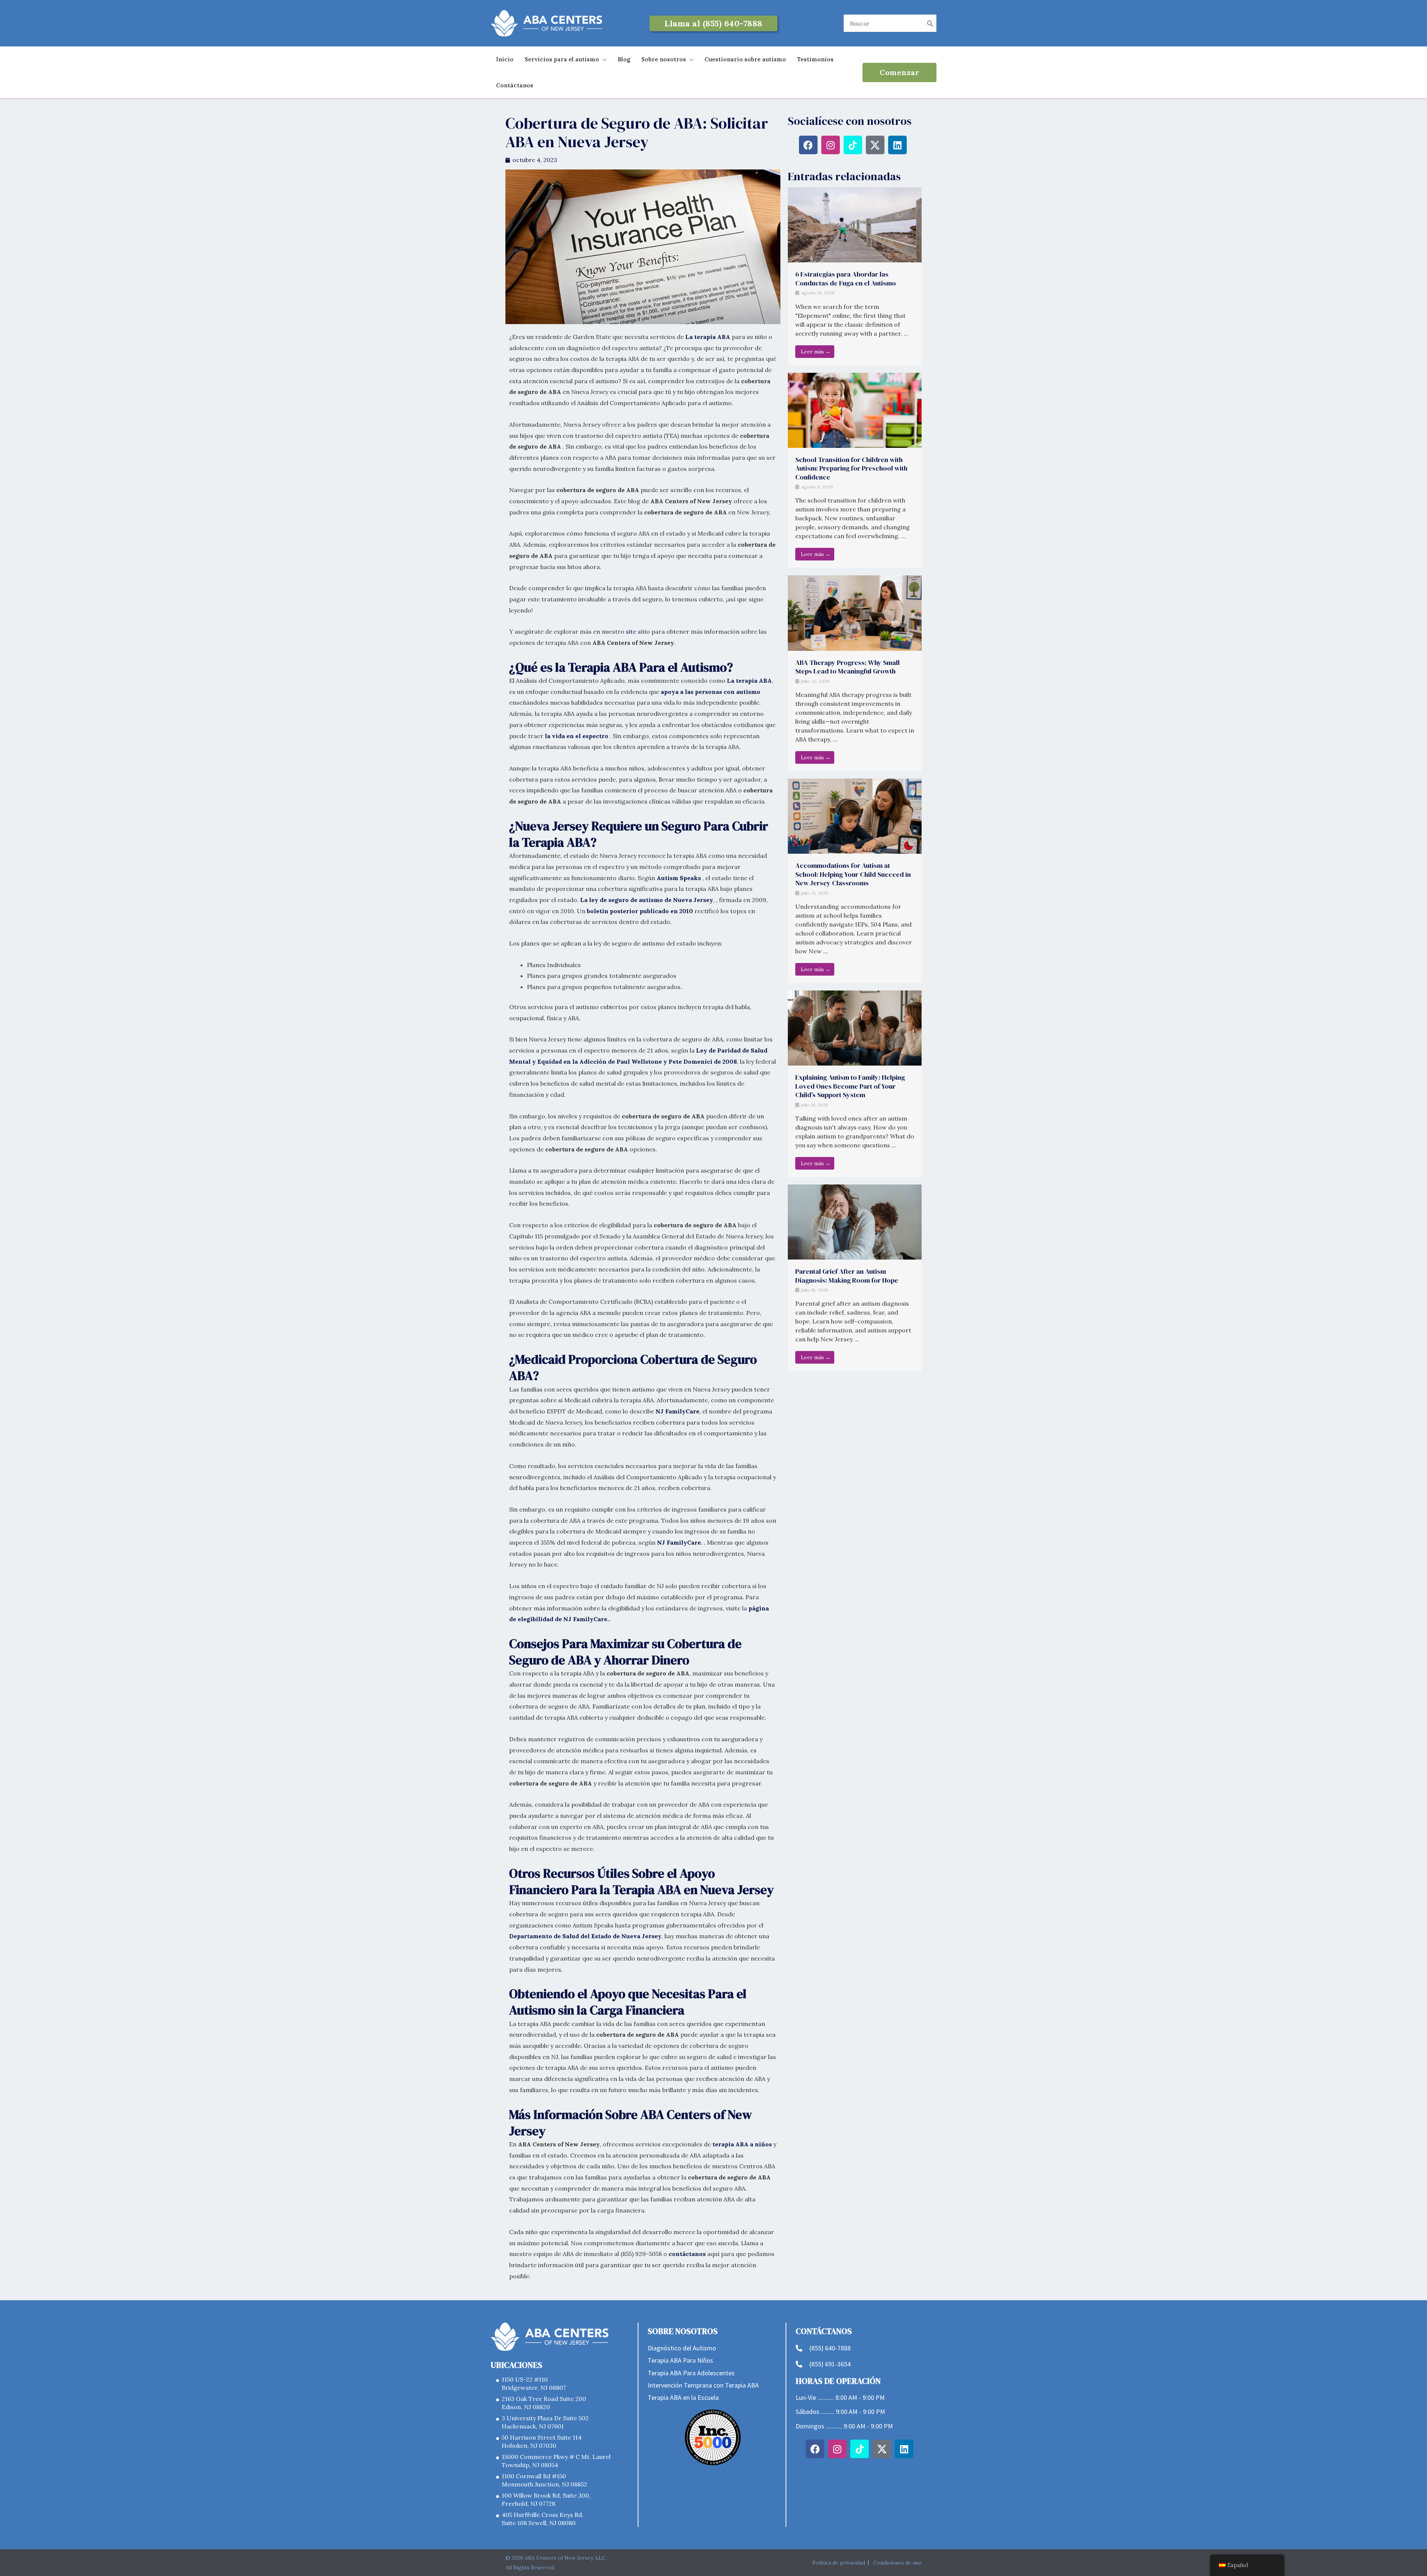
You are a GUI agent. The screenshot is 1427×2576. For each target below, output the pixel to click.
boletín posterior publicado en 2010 (640, 911)
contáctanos (687, 2254)
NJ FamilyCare (677, 1411)
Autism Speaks (679, 878)
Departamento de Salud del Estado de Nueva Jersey (585, 1936)
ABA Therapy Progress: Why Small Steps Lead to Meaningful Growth (847, 667)
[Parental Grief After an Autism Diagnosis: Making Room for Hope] (855, 1221)
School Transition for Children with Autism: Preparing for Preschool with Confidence (851, 468)
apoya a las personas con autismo (711, 692)
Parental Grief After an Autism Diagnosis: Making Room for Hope (847, 1276)
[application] (603, 59)
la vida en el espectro (577, 736)
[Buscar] (930, 23)
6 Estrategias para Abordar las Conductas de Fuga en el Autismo (846, 278)
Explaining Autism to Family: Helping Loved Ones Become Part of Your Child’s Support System (850, 1086)
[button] (713, 23)
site (631, 631)
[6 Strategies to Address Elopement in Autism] (855, 224)
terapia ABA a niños (742, 2144)
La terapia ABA (708, 337)
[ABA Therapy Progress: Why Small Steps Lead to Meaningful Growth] (855, 613)
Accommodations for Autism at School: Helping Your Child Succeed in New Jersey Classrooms (853, 874)
